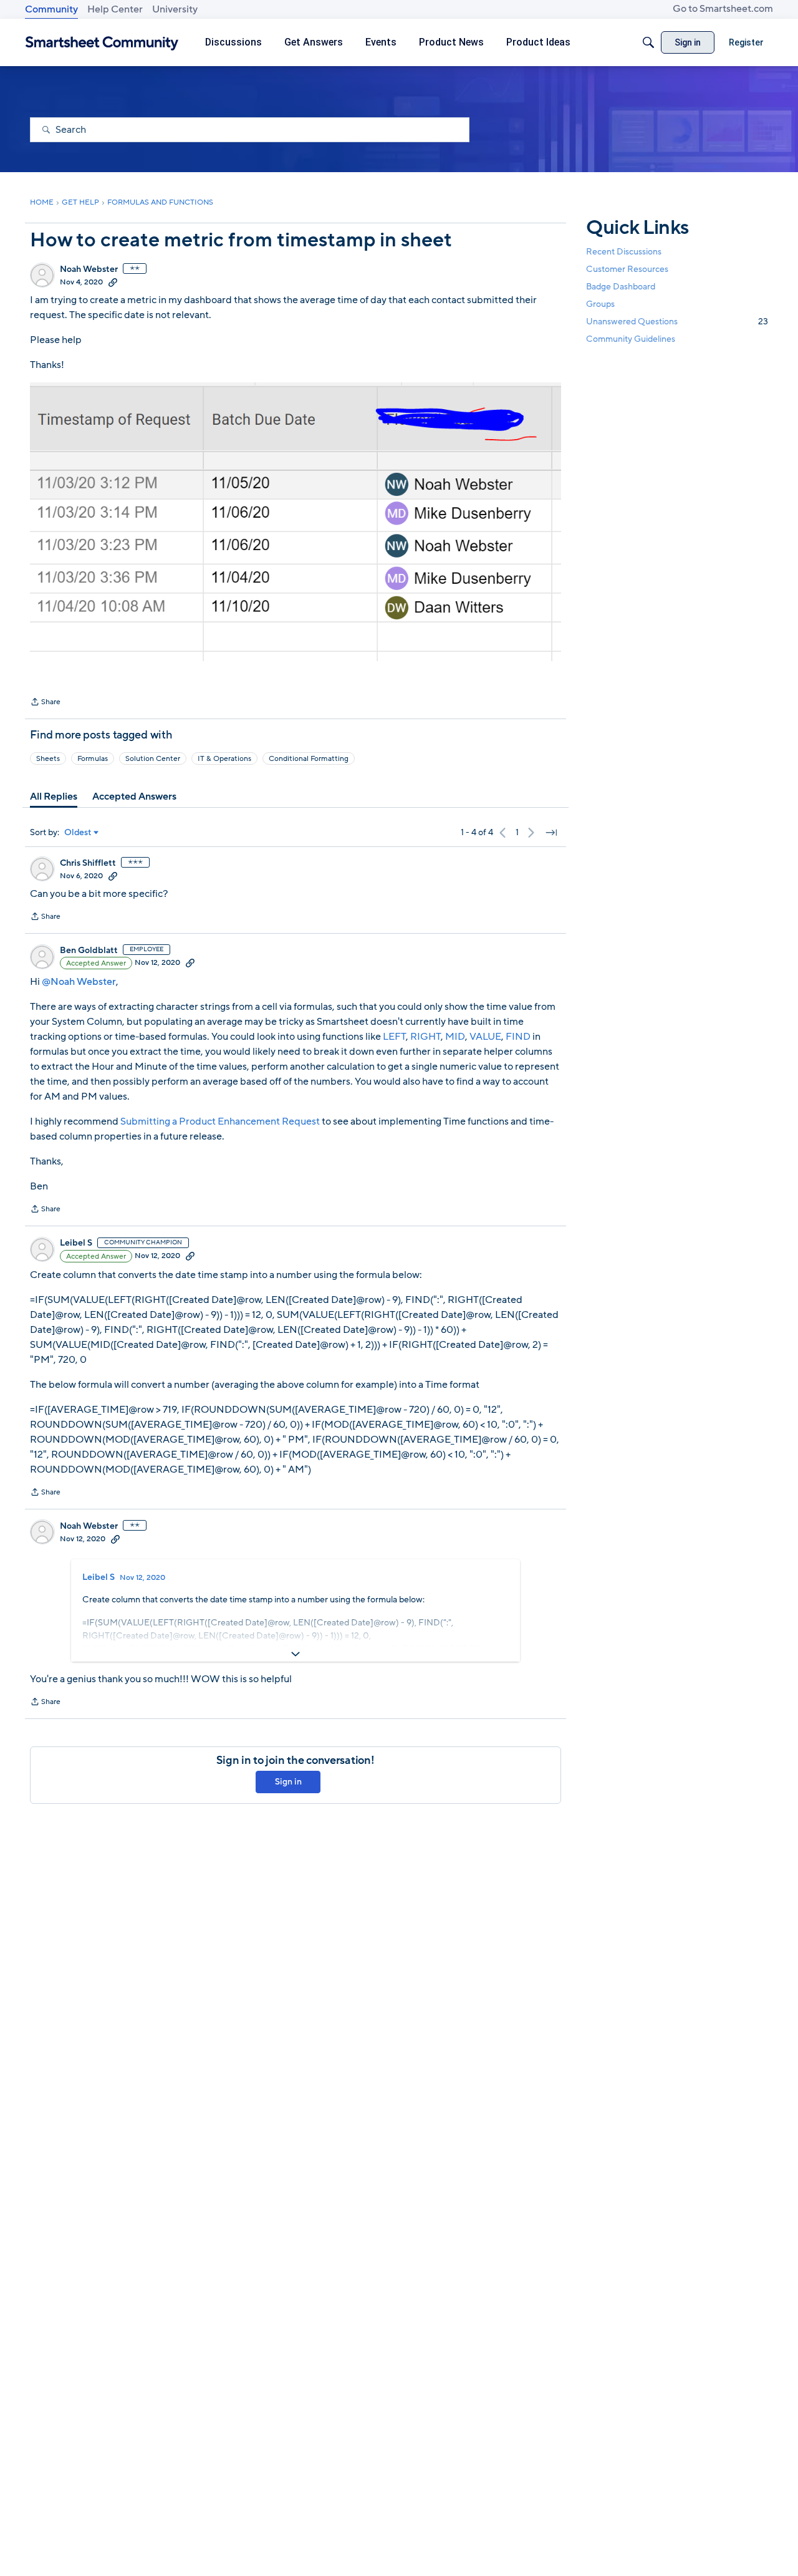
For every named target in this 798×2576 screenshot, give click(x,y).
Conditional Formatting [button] (309, 758)
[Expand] (296, 1654)
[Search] (648, 42)
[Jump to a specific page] (551, 833)
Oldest (78, 833)
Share (45, 703)
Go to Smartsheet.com (723, 9)
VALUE (485, 1037)
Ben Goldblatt (89, 951)
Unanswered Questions (677, 322)
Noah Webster (89, 269)
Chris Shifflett (88, 863)
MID (455, 1037)
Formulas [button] (93, 758)
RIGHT (425, 1037)
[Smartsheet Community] (102, 43)
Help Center (115, 9)
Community (51, 9)
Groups (600, 304)
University (175, 9)
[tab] (54, 797)
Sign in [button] (288, 1782)
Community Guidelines (631, 340)
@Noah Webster (79, 982)
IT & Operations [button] (224, 758)
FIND (518, 1037)
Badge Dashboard (621, 287)
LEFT (394, 1037)
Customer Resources (627, 269)
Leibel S (76, 1243)
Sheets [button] (48, 758)
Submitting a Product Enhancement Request (220, 1121)
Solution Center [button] (153, 758)
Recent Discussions (624, 252)
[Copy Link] (113, 282)
